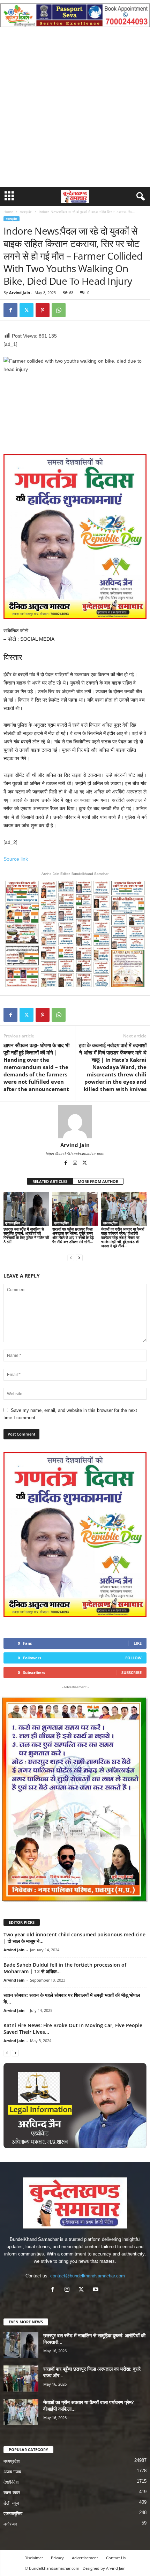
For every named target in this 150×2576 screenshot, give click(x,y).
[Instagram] (76, 1163)
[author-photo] (75, 1122)
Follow (133, 1658)
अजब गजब (12, 2472)
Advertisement (85, 2558)
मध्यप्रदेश (26, 212)
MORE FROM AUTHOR (98, 1181)
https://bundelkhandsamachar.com (75, 1154)
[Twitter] (27, 310)
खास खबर (12, 2493)
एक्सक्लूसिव (13, 1223)
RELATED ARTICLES (50, 1181)
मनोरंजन (10, 2524)
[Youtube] (96, 2290)
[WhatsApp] (59, 310)
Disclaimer (34, 2558)
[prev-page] (71, 1258)
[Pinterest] (43, 310)
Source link (16, 859)
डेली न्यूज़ (11, 2503)
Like (138, 1643)
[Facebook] (10, 310)
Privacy (57, 2558)
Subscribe (132, 1672)
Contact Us (116, 2558)
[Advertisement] (75, 109)
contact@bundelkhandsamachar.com (88, 2276)
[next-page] (79, 1258)
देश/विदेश (11, 2482)
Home (8, 212)
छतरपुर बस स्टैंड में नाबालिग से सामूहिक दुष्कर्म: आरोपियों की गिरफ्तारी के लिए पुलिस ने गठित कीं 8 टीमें (26, 1235)
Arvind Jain (20, 293)
